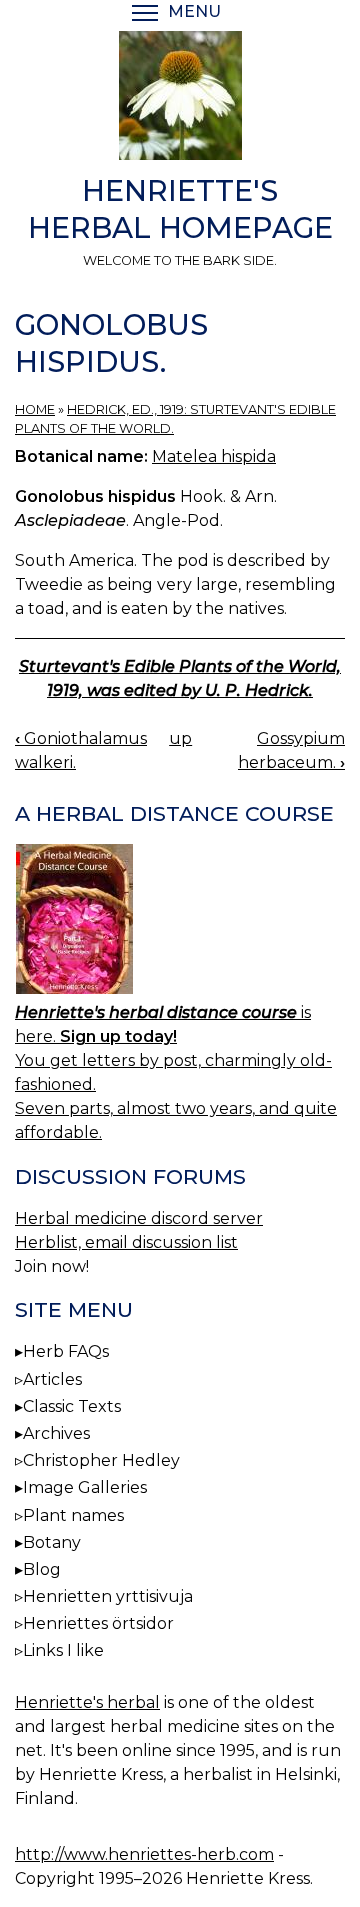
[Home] (180, 99)
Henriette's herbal (87, 1702)
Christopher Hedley (101, 1460)
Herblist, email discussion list (126, 1242)
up (180, 738)
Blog (42, 1569)
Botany (52, 1542)
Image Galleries (85, 1487)
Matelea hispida (214, 456)
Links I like (63, 1650)
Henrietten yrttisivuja (108, 1596)
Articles (52, 1379)
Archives (56, 1433)
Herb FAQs (66, 1351)
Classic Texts (72, 1406)
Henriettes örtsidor (98, 1623)
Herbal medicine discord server (139, 1218)
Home (35, 409)
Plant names (73, 1515)
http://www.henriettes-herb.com (144, 1854)
